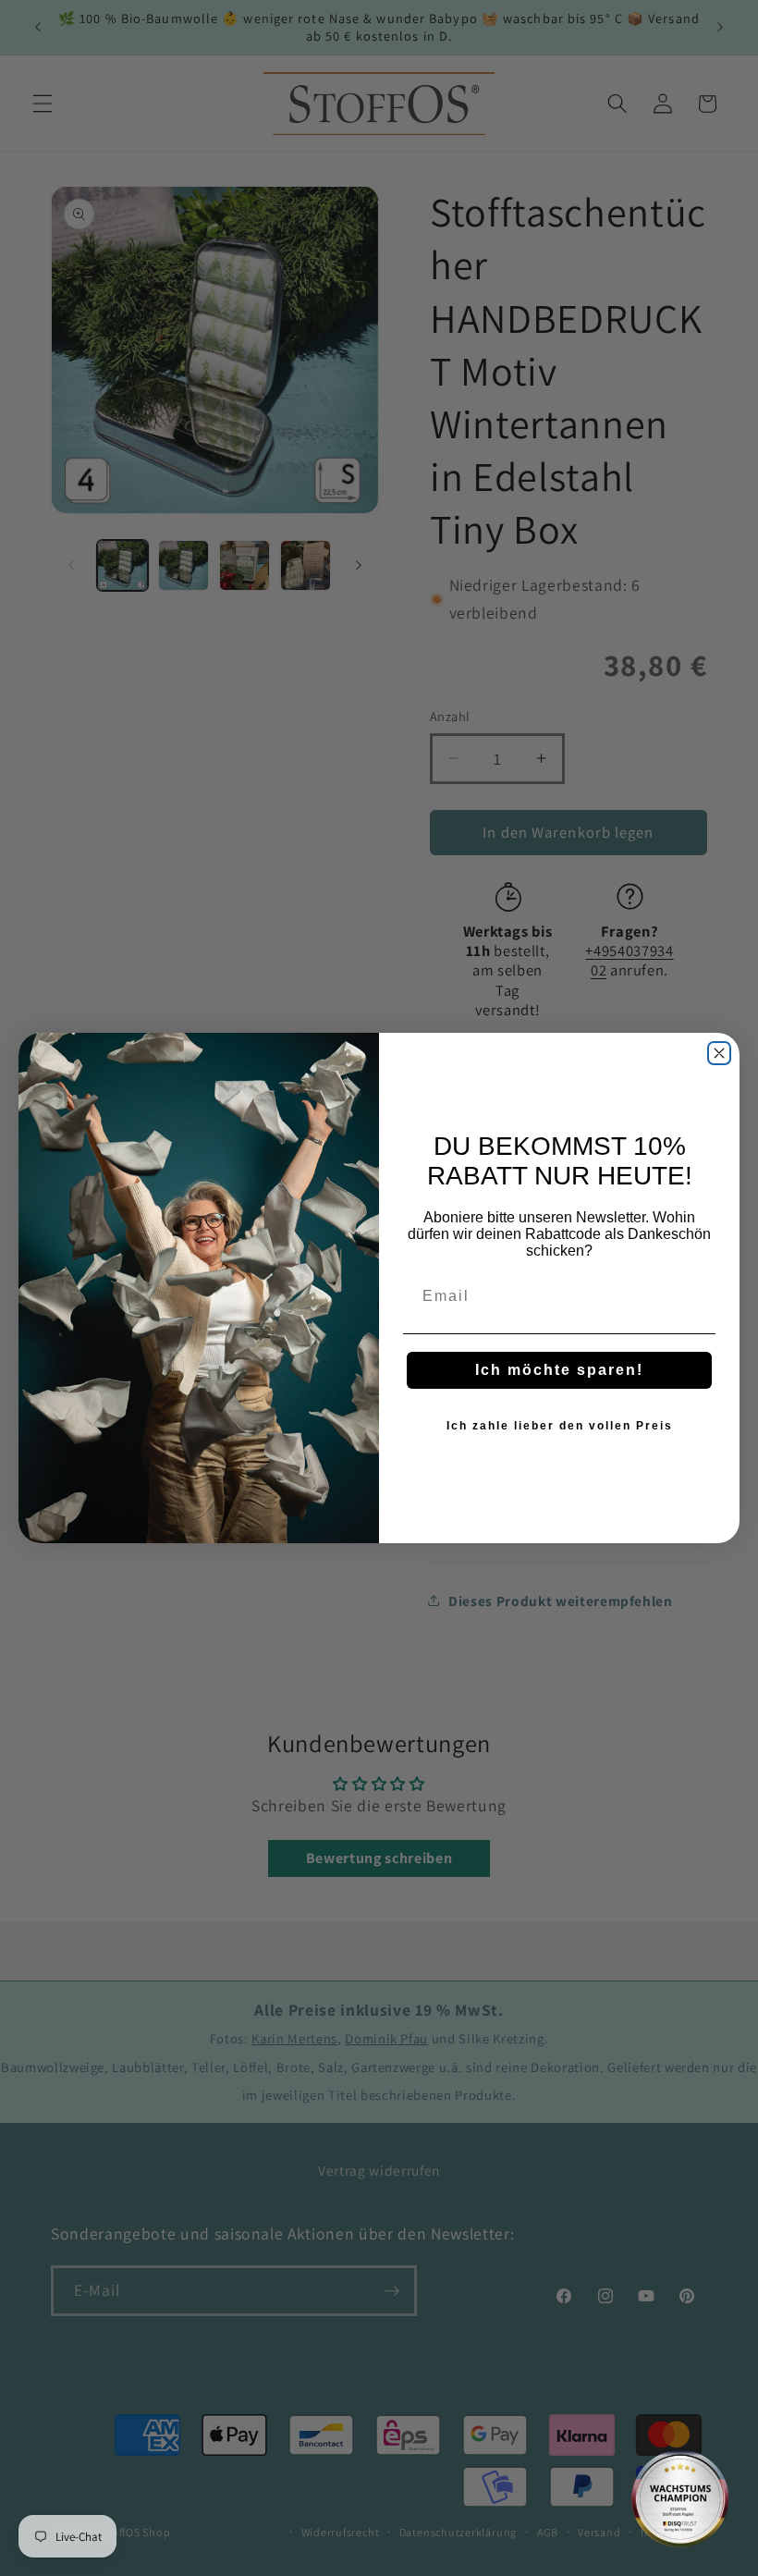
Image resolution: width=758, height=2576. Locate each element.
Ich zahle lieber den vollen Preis (560, 1426)
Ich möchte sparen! (559, 1370)
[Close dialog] (719, 1053)
